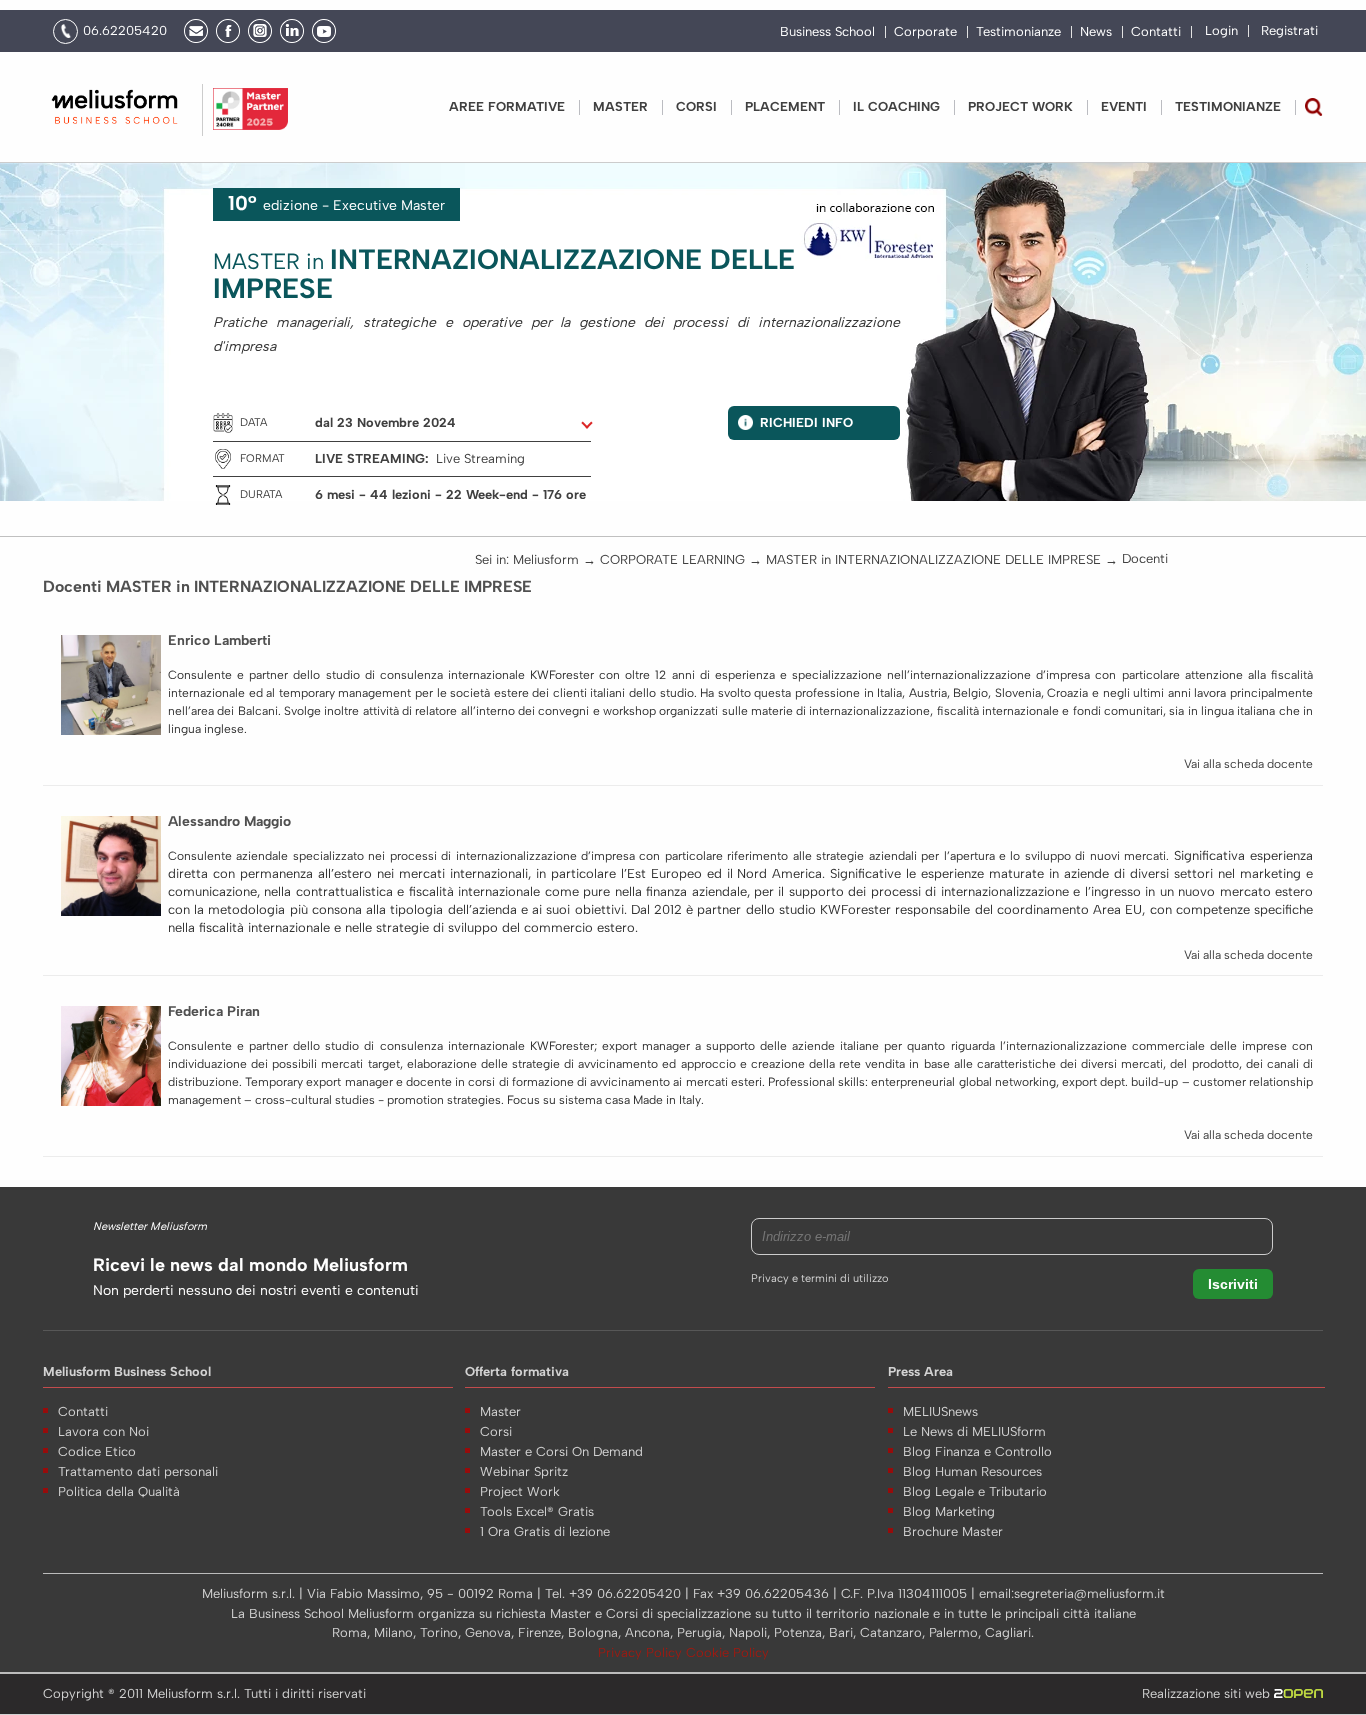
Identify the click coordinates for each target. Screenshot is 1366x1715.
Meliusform (546, 559)
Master (620, 106)
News (1096, 32)
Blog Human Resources (972, 1471)
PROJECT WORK (1020, 106)
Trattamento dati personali (138, 1471)
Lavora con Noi (103, 1431)
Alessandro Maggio (229, 821)
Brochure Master (953, 1531)
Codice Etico (97, 1451)
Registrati (1289, 30)
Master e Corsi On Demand (561, 1451)
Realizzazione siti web (1208, 1693)
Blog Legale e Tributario (975, 1491)
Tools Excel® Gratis (537, 1511)
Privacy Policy (642, 1652)
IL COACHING (896, 106)
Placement (785, 106)
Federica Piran (214, 1011)
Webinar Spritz (524, 1471)
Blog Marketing (949, 1511)
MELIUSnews (940, 1411)
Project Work (520, 1491)
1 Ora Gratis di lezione (545, 1531)
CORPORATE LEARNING (672, 559)
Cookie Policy (727, 1652)
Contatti (1156, 32)
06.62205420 (125, 30)
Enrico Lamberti (219, 640)
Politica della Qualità (119, 1491)
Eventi (1124, 106)
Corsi (696, 106)
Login (1221, 30)
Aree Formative (507, 106)
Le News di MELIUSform (974, 1431)
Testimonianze (1018, 32)
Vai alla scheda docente (1248, 764)
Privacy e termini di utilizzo (819, 1278)
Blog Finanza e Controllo (977, 1451)
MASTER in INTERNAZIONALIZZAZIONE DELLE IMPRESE (933, 559)
